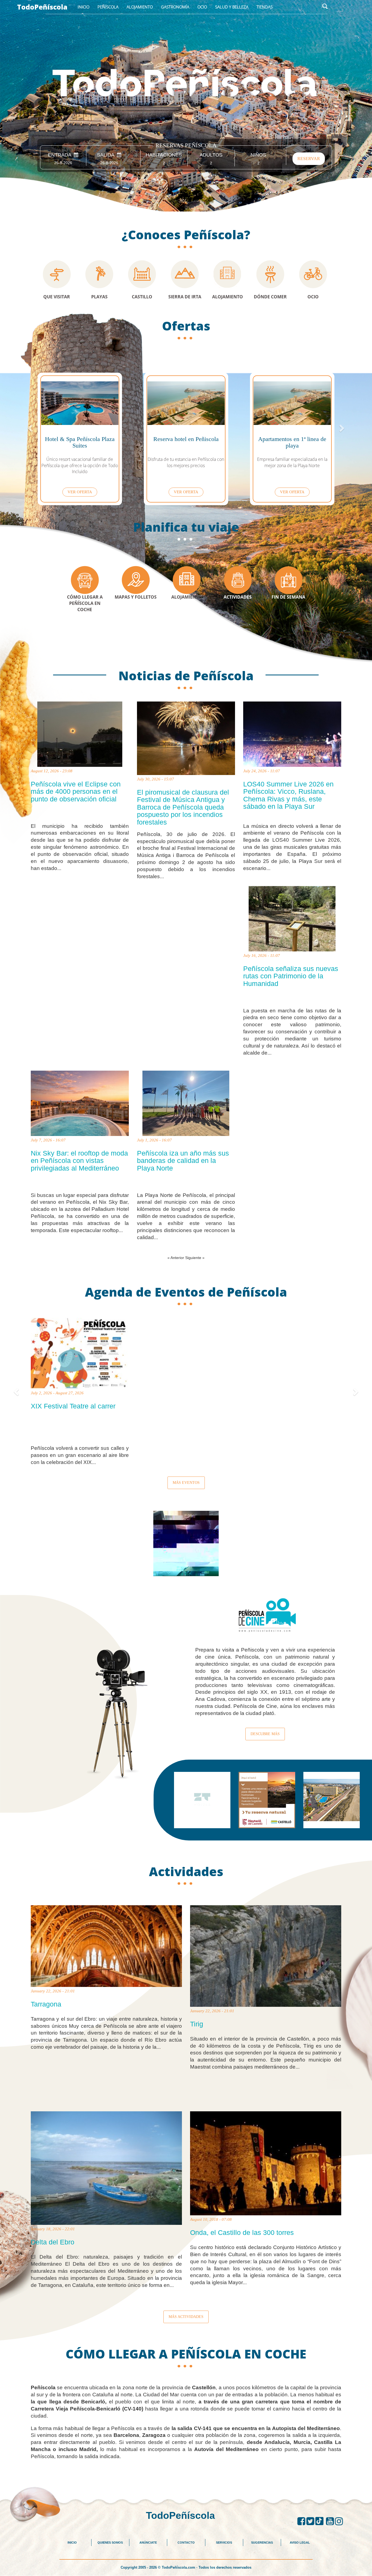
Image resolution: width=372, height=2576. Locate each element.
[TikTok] (321, 2521)
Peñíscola (108, 7)
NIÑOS (258, 155)
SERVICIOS (224, 2543)
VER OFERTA (80, 492)
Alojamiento (140, 7)
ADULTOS (211, 155)
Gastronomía (175, 7)
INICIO (72, 2543)
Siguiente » (195, 1258)
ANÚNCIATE (148, 2543)
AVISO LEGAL (300, 2543)
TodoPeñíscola (42, 7)
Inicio (83, 7)
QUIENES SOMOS (110, 2543)
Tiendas (265, 7)
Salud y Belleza (232, 7)
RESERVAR (309, 159)
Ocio (202, 7)
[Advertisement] (186, 2472)
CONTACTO (186, 2543)
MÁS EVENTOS (186, 1483)
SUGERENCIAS (262, 2543)
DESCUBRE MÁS (265, 1734)
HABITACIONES (164, 155)
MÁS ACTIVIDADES (186, 2317)
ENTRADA (61, 155)
